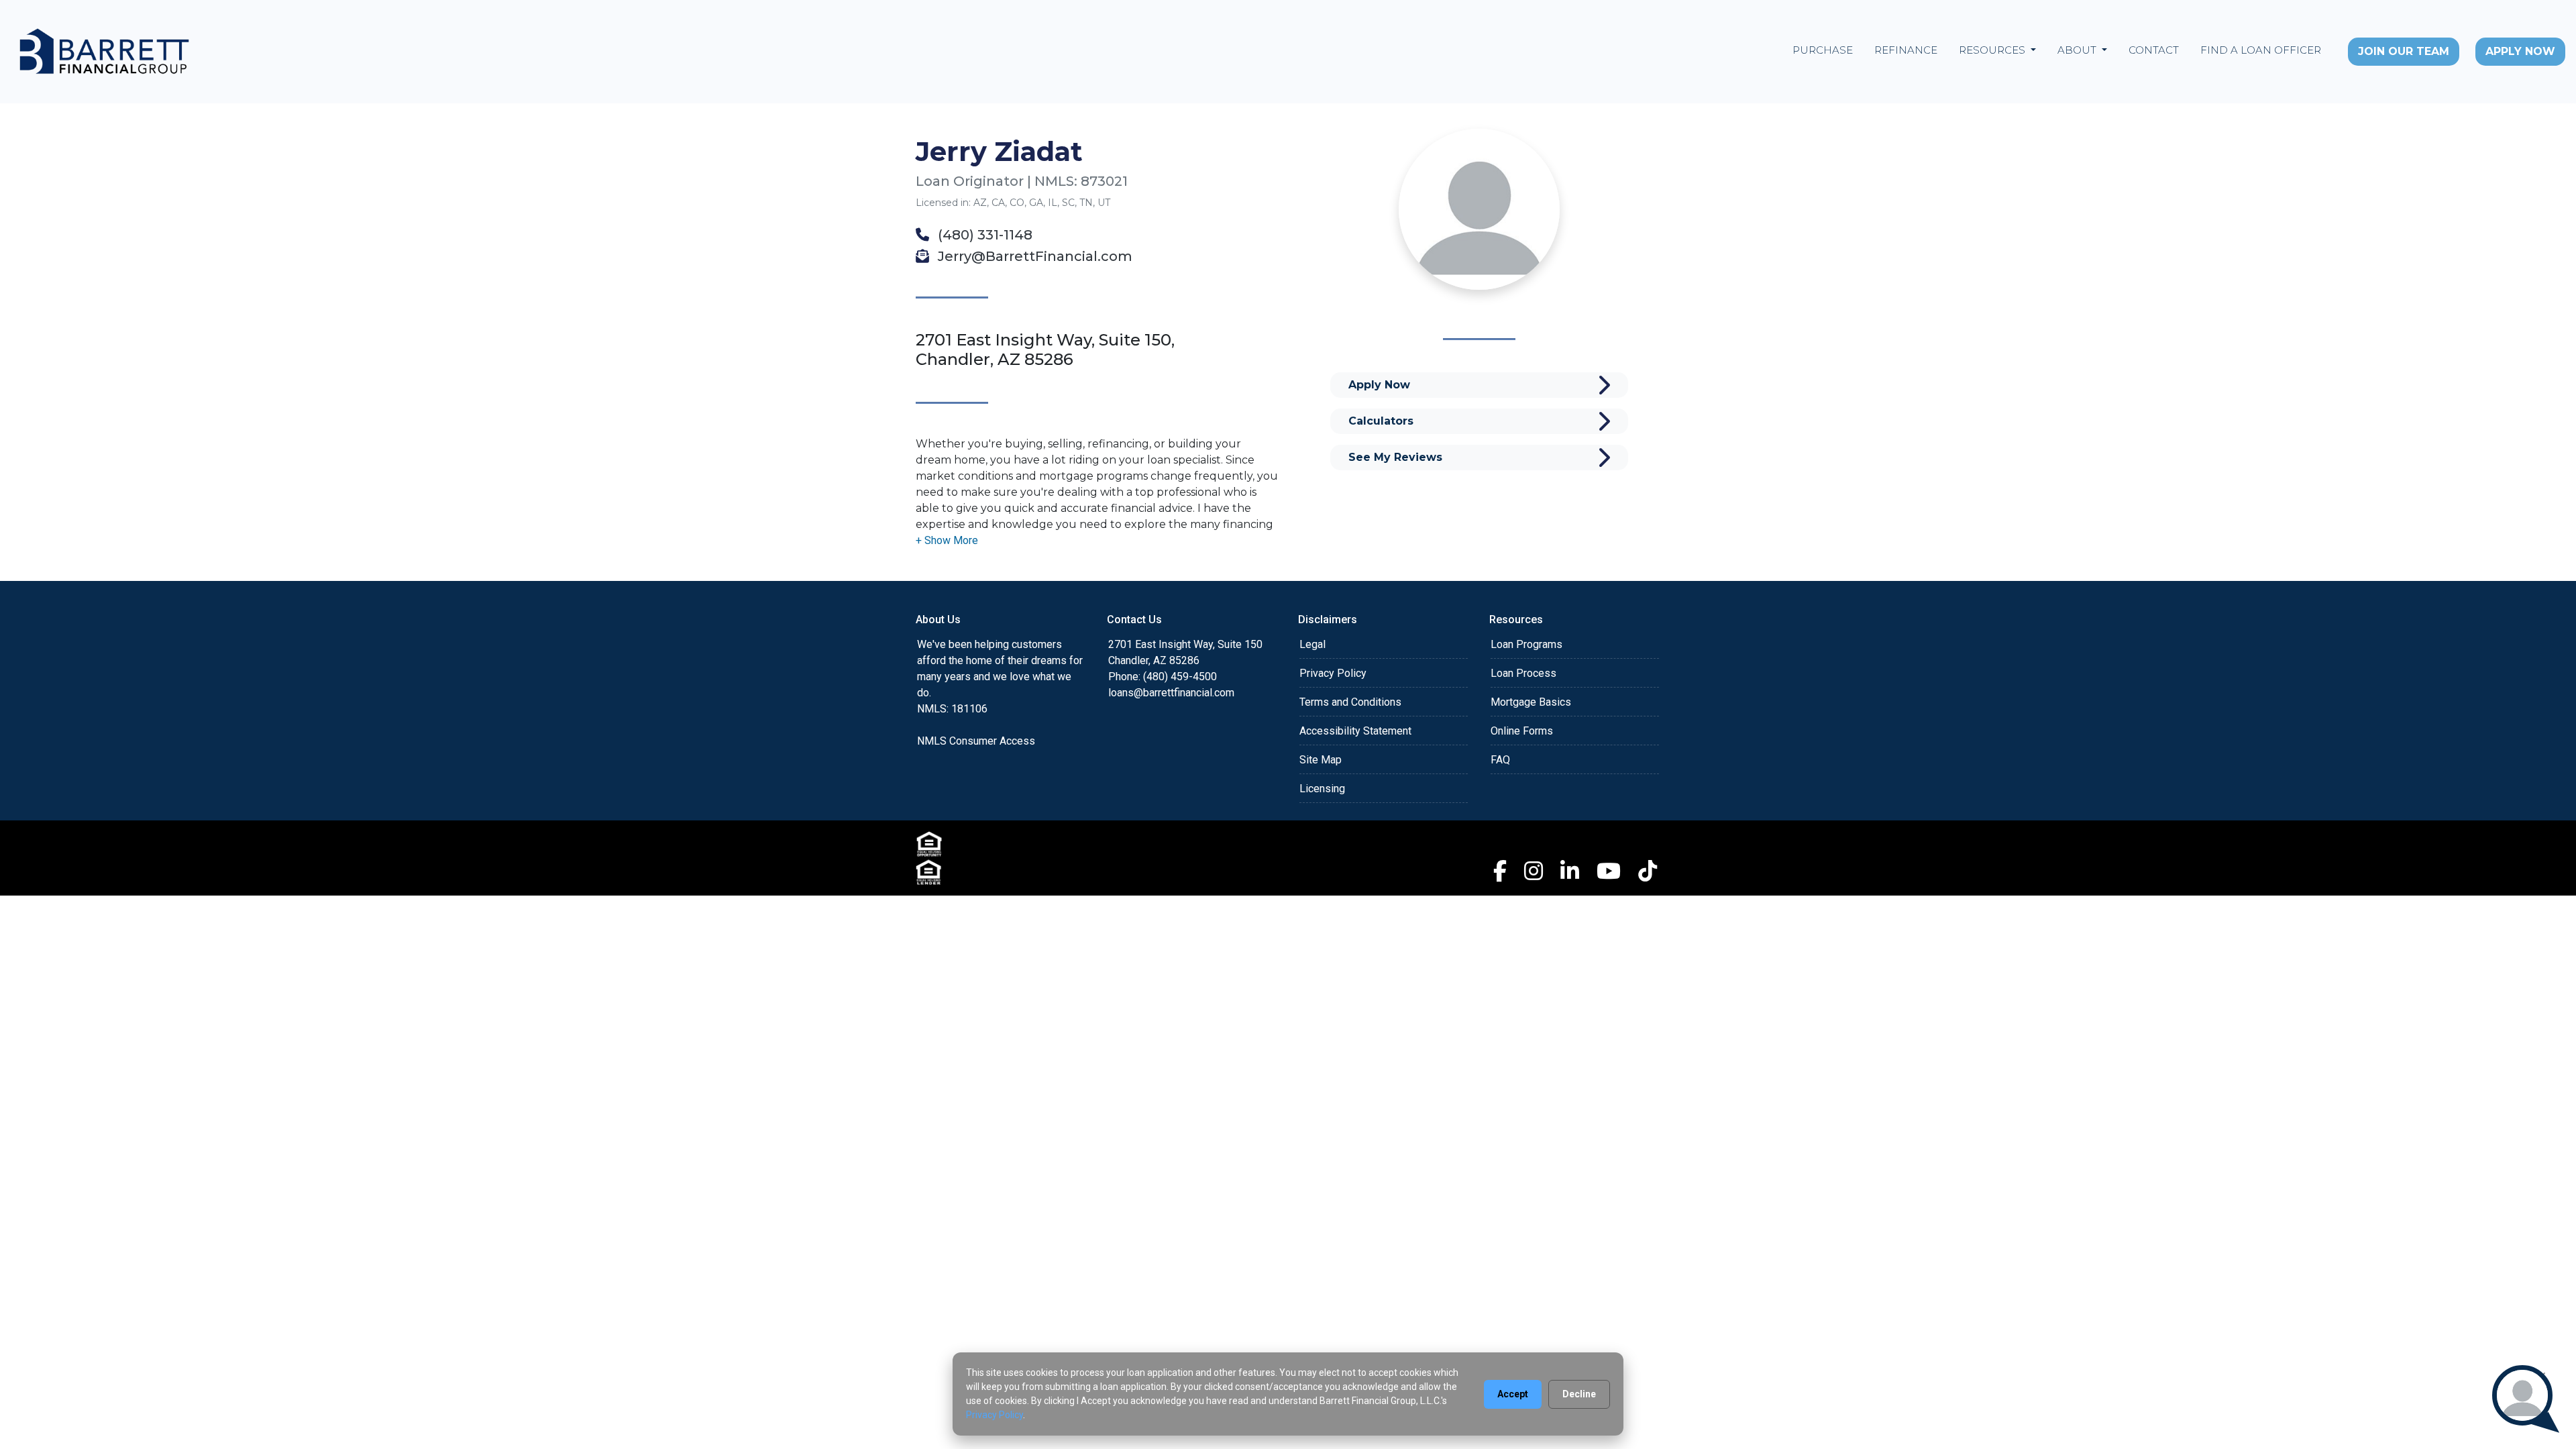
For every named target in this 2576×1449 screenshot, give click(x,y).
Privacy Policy (1333, 673)
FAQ (1500, 760)
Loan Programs (1526, 644)
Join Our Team (2404, 51)
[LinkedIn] (1570, 871)
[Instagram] (1534, 871)
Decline (1579, 1394)
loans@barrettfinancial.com (1171, 693)
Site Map (1321, 760)
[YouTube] (1609, 871)
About (2078, 50)
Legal (1312, 644)
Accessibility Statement (1355, 731)
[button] (947, 540)
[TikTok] (1648, 871)
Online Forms (1522, 731)
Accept (1513, 1394)
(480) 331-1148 (983, 235)
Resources (1993, 50)
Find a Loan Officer (2261, 50)
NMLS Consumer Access (976, 741)
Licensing (1322, 789)
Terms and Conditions (1350, 702)
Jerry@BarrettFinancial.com (1033, 256)
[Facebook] (1500, 871)
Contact (2154, 50)
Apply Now (2520, 51)
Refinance (1906, 50)
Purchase (1823, 50)
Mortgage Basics (1531, 702)
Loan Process (1523, 673)
